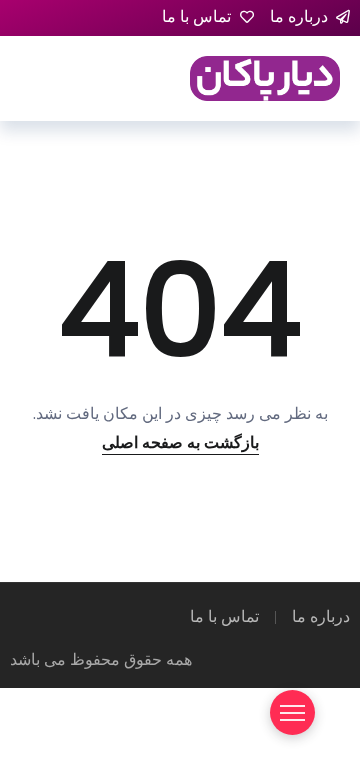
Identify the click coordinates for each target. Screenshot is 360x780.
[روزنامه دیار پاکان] (265, 77)
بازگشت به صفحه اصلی (180, 442)
